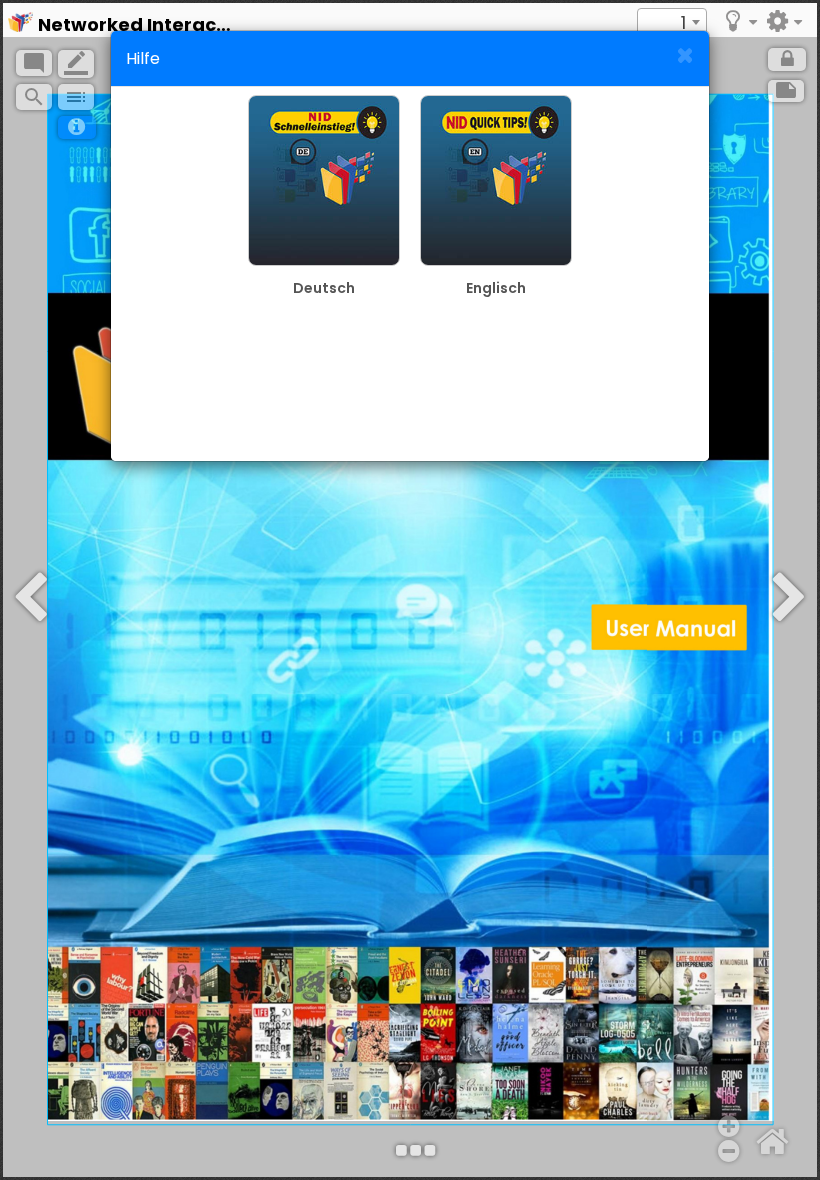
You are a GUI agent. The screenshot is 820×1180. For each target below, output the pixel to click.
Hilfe (143, 58)
